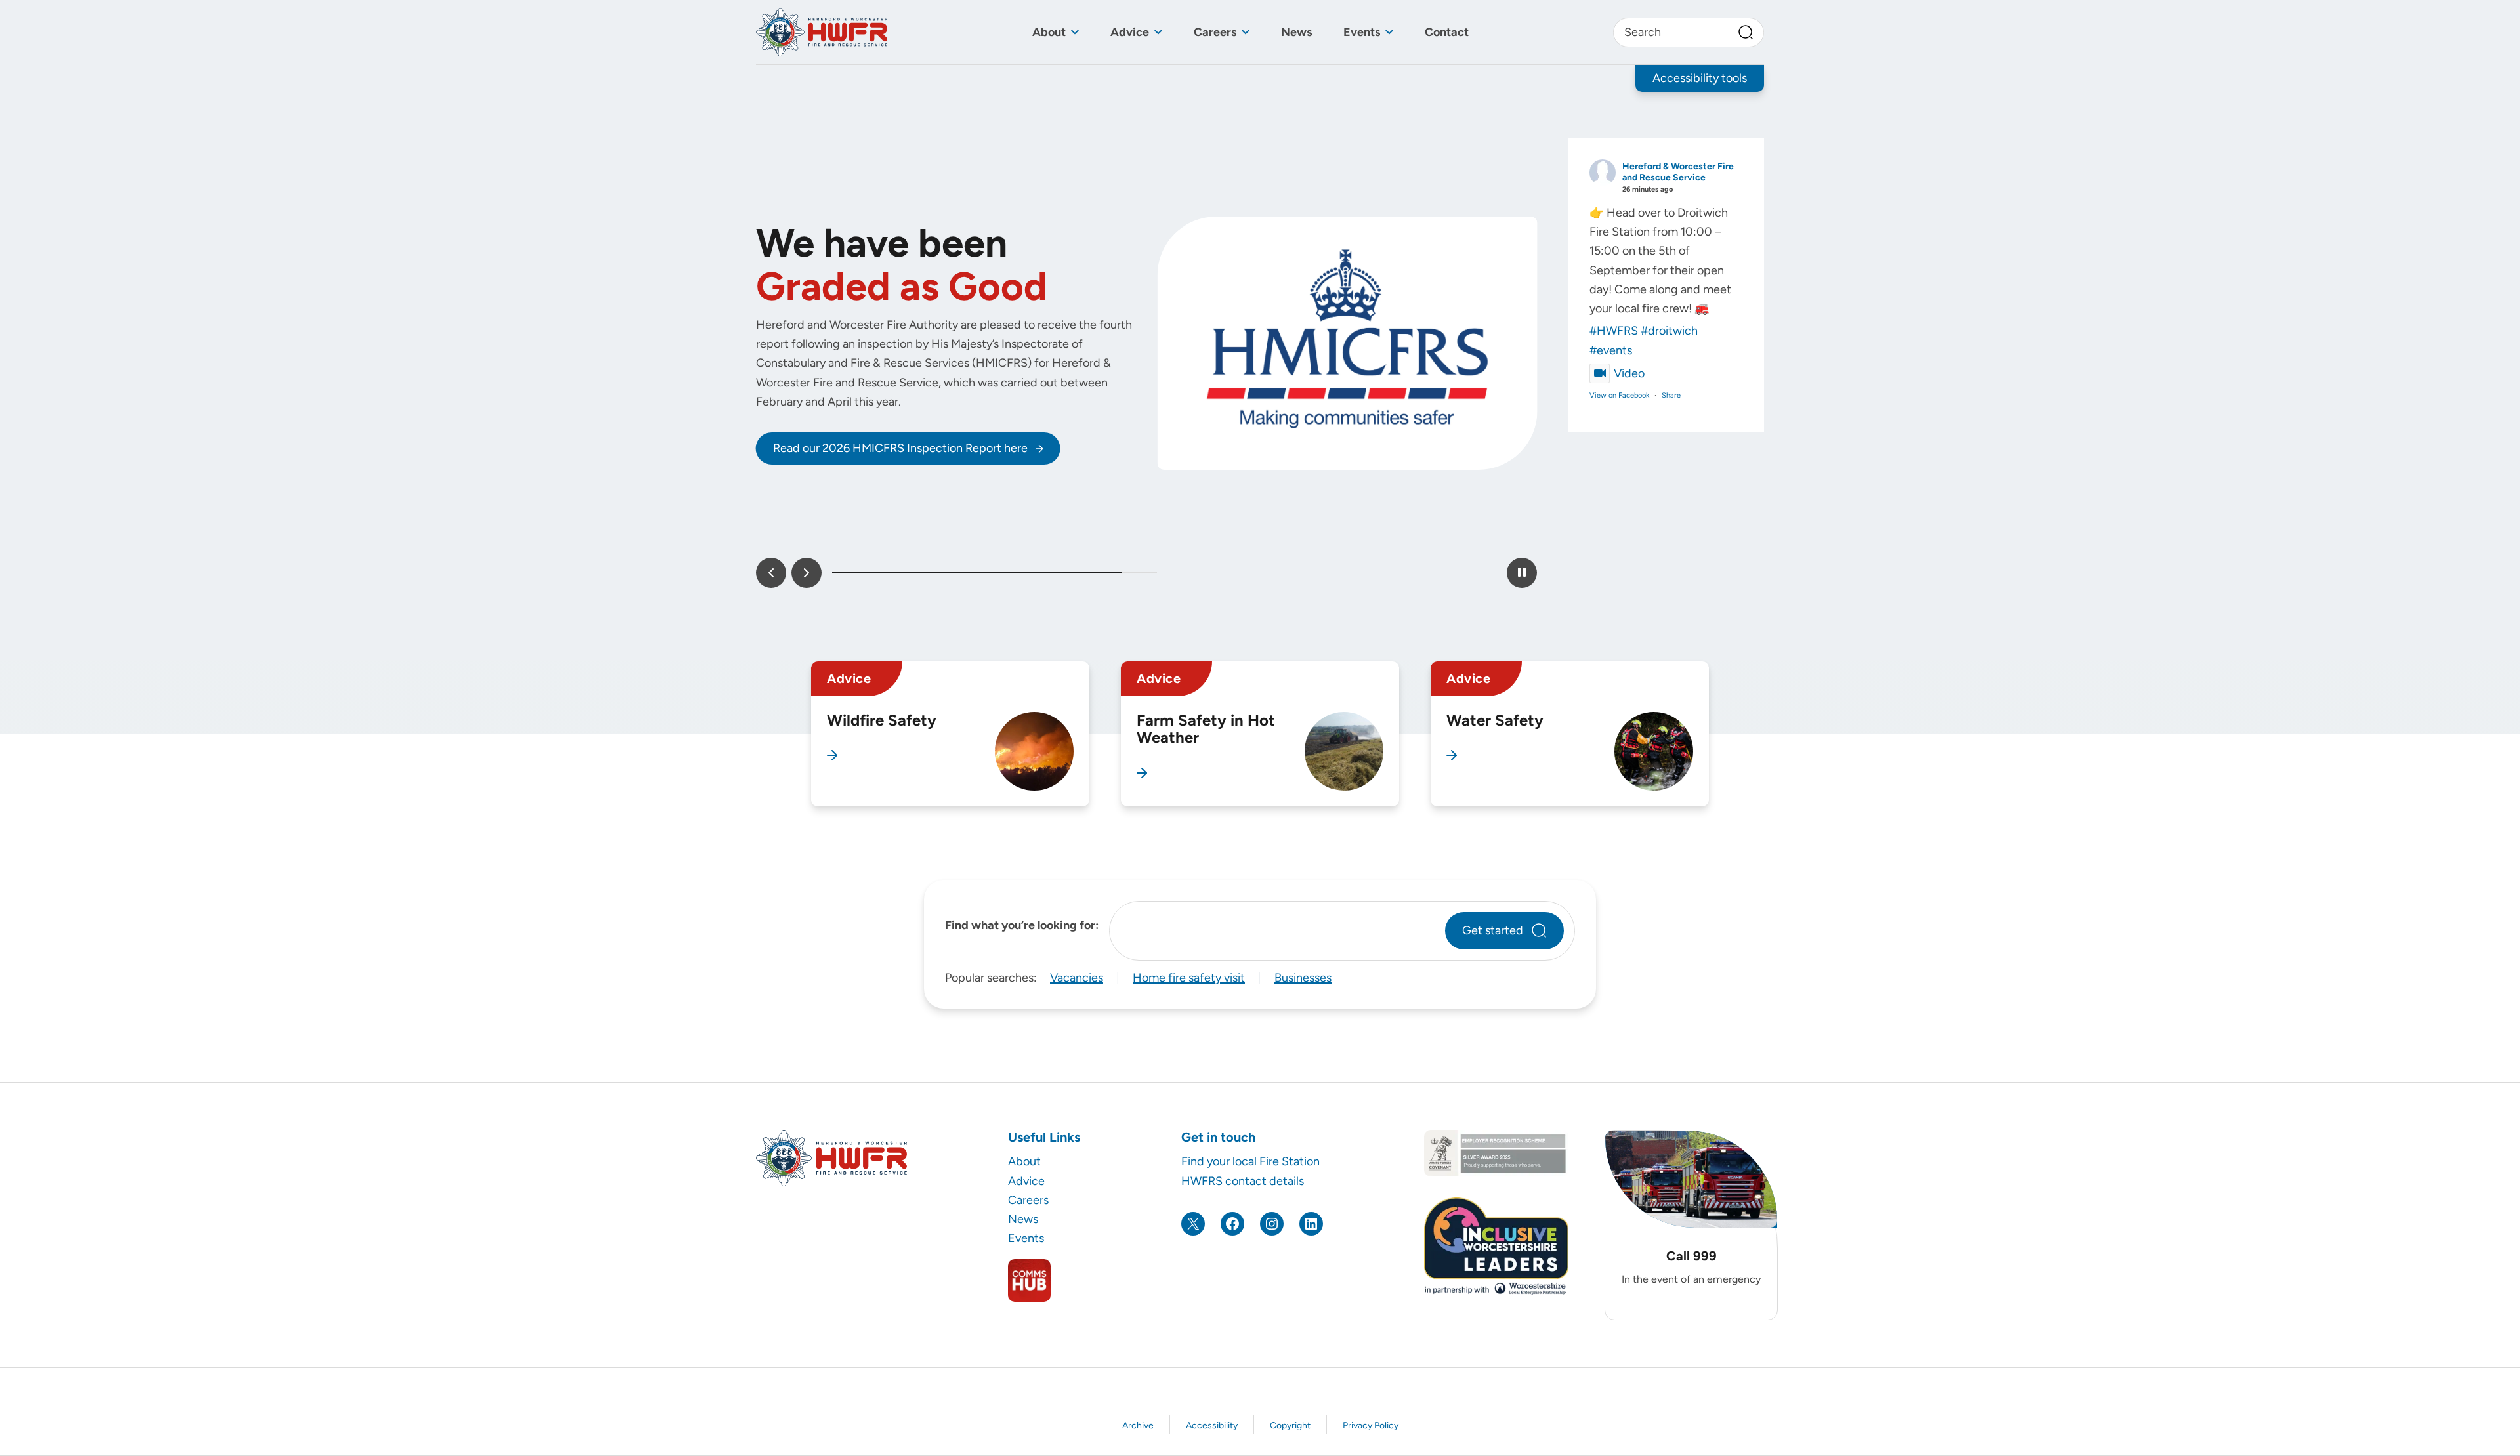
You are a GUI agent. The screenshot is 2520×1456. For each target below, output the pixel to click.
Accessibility (1212, 1425)
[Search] (1746, 32)
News (1296, 32)
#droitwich (1669, 331)
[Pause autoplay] (1522, 573)
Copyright (1290, 1425)
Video (1629, 373)
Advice (1130, 32)
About (1049, 32)
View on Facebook (1619, 395)
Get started (1493, 930)
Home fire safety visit (1189, 978)
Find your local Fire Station (1250, 1161)
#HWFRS (1614, 331)
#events (1611, 350)
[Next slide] (807, 573)
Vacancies (1077, 978)
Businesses (1303, 978)
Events (1362, 32)
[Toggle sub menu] (1075, 32)
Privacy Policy (1371, 1425)
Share (1671, 395)
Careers (1215, 32)
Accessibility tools (1700, 78)
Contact (1447, 32)
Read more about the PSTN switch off (872, 531)
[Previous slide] (771, 573)
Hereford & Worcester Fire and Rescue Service (1678, 172)
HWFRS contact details (1243, 1181)
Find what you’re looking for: (1022, 925)
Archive (1138, 1425)
